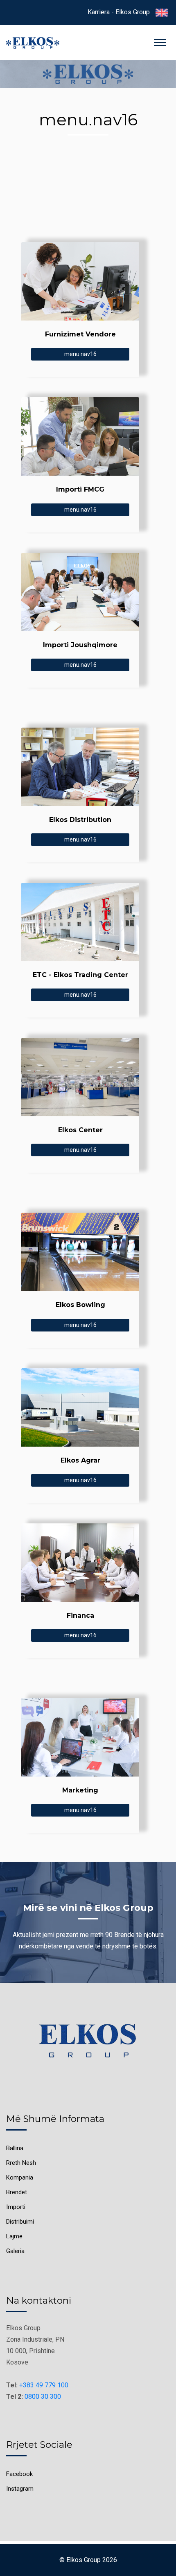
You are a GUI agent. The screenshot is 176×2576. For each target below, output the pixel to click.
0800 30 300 (43, 2397)
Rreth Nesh (21, 2163)
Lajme (14, 2236)
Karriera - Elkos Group (119, 12)
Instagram (20, 2489)
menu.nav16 (80, 354)
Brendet (17, 2192)
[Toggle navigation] (160, 42)
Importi (16, 2207)
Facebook (19, 2474)
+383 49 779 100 (44, 2385)
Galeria (15, 2251)
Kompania (20, 2177)
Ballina (15, 2148)
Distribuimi (20, 2222)
